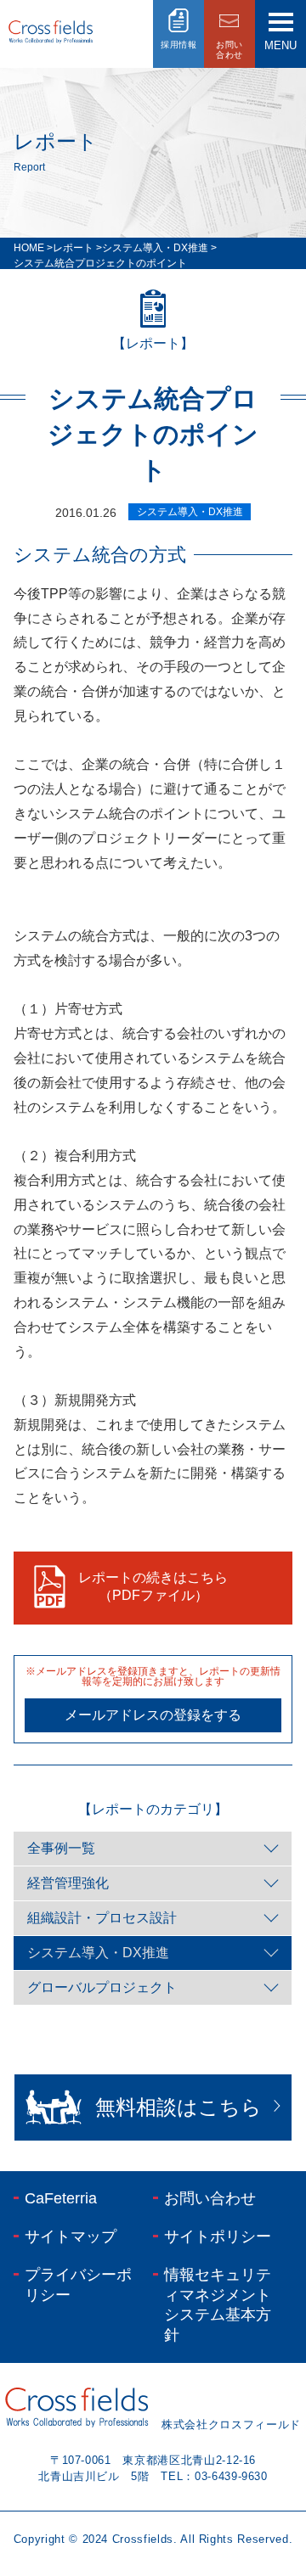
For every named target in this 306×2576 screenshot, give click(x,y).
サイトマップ (71, 2236)
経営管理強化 (68, 1883)
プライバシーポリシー (78, 2284)
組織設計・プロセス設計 (102, 1918)
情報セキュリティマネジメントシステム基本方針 (218, 2304)
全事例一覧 (61, 1848)
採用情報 (178, 45)
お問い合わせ (210, 2198)
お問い (229, 50)
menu (280, 45)
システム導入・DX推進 (98, 1953)
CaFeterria (61, 2198)
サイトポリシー (218, 2236)
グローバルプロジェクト (102, 1987)
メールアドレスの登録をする (153, 1715)
